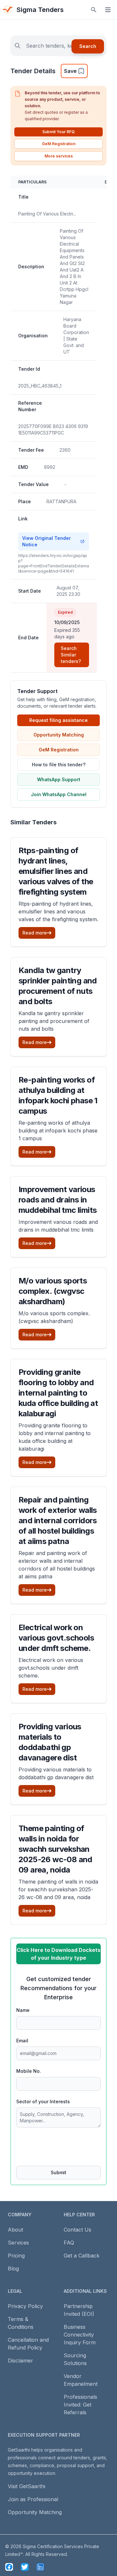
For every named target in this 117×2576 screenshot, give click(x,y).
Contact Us (78, 2230)
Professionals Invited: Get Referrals (80, 2405)
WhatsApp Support (59, 779)
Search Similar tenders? (71, 655)
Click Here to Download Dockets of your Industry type (58, 1954)
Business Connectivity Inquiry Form (80, 2335)
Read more (35, 933)
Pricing (16, 2256)
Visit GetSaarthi (26, 2486)
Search (88, 46)
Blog (13, 2269)
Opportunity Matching (59, 735)
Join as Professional (33, 2499)
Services (18, 2243)
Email (22, 2041)
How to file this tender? (59, 765)
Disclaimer (20, 2361)
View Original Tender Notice (46, 541)
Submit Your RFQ (58, 132)
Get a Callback (82, 2256)
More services (59, 156)
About (15, 2230)
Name (23, 2010)
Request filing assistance (58, 720)
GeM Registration (59, 144)
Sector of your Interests (43, 2101)
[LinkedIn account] (40, 2567)
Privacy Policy (25, 2306)
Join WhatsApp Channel (59, 794)
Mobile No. (29, 2071)
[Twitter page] (25, 2567)
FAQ (69, 2243)
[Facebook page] (9, 2567)
